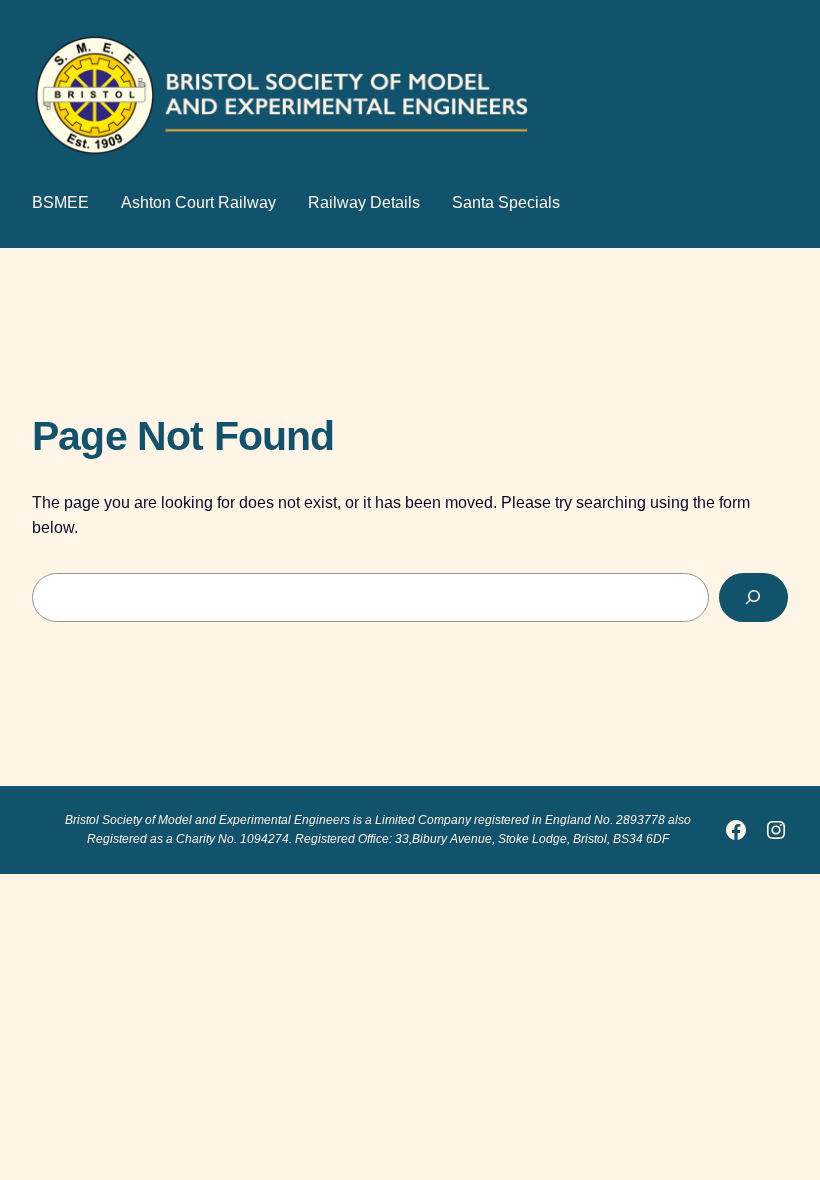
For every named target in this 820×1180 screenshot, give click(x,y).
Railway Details (364, 202)
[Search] (753, 597)
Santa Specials (506, 202)
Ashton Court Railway (198, 202)
